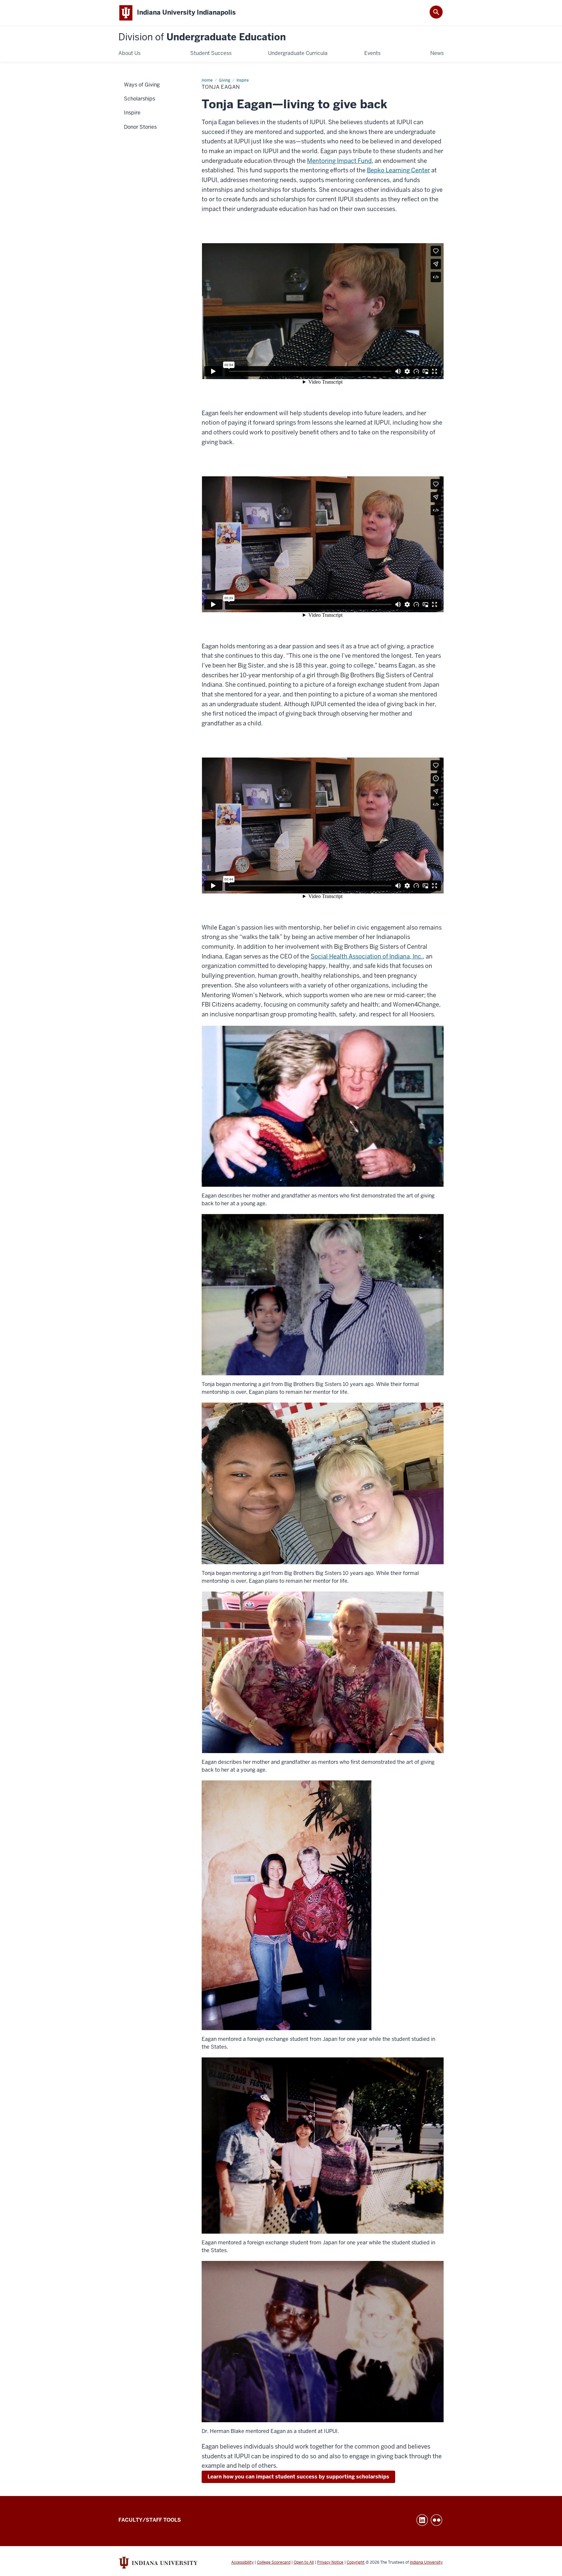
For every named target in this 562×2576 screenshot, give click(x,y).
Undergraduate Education (202, 37)
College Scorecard (274, 2562)
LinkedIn (422, 2520)
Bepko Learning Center (398, 170)
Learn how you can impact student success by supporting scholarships (298, 2477)
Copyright (356, 2562)
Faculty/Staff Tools (150, 2520)
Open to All (304, 2562)
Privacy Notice (330, 2562)
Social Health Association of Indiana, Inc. (367, 956)
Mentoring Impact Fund (339, 161)
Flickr (436, 2520)
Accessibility (242, 2562)
